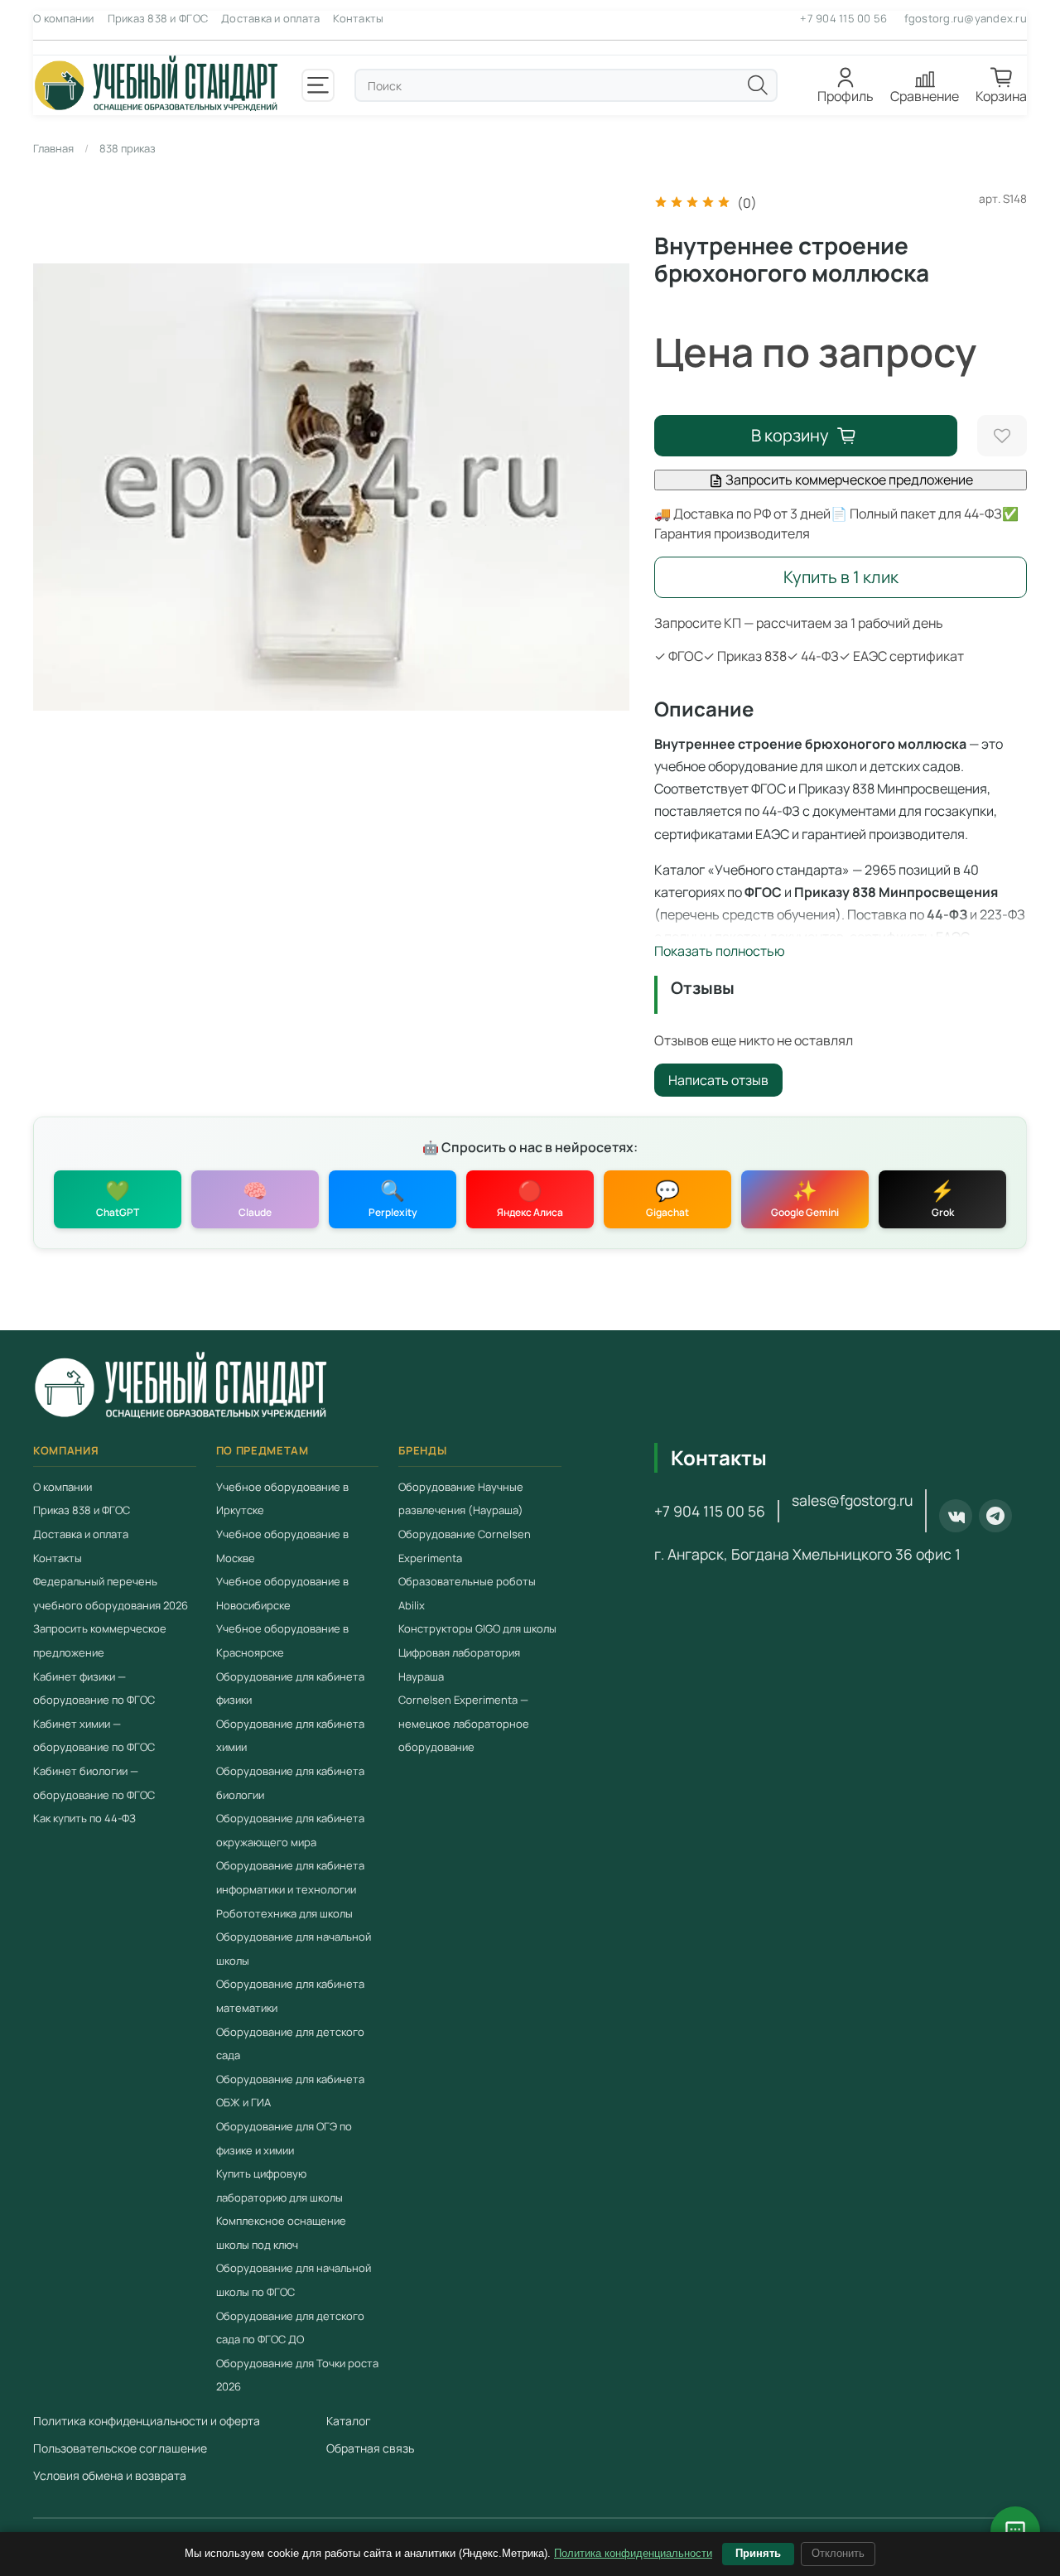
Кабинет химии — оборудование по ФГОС (94, 1736)
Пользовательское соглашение (120, 2448)
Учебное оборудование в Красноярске (282, 1640)
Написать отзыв (718, 1080)
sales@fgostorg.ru (852, 1500)
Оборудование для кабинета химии (290, 1736)
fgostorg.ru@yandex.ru (966, 18)
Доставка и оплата (270, 18)
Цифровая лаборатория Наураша (459, 1664)
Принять (758, 2553)
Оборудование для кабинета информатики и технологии (290, 1877)
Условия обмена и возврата (110, 2475)
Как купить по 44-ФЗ (84, 1818)
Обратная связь (370, 2448)
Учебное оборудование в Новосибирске (282, 1593)
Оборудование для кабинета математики (290, 1996)
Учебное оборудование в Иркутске (282, 1499)
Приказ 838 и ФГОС (158, 18)
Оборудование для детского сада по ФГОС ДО (290, 2327)
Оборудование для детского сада (290, 2043)
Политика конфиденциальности (633, 2553)
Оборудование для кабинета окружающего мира (290, 1830)
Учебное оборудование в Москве (282, 1546)
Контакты (358, 18)
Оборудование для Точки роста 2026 (297, 2375)
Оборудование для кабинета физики (290, 1688)
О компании (64, 18)
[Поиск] (758, 85)
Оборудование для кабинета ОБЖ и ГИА (290, 2091)
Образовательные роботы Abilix (467, 1593)
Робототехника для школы (284, 1913)
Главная (53, 148)
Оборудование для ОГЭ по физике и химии (284, 2138)
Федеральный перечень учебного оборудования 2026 (111, 1593)
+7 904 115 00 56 (843, 18)
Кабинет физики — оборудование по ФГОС (94, 1688)
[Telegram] (995, 1516)
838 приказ (128, 148)
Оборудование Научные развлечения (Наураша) (461, 1499)
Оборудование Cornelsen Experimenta (465, 1546)
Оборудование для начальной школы (294, 1949)
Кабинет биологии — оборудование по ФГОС (94, 1783)
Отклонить (838, 2553)
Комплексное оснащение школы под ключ (281, 2233)
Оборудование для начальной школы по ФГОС (294, 2280)
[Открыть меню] (318, 85)
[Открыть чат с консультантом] (1015, 2531)
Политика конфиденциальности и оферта (147, 2421)
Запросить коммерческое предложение (848, 480)
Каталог (349, 2421)
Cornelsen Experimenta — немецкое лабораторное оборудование (464, 1723)
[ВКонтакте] (956, 1516)
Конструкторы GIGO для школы (477, 1628)
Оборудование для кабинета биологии (290, 1783)
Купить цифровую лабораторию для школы (279, 2185)
